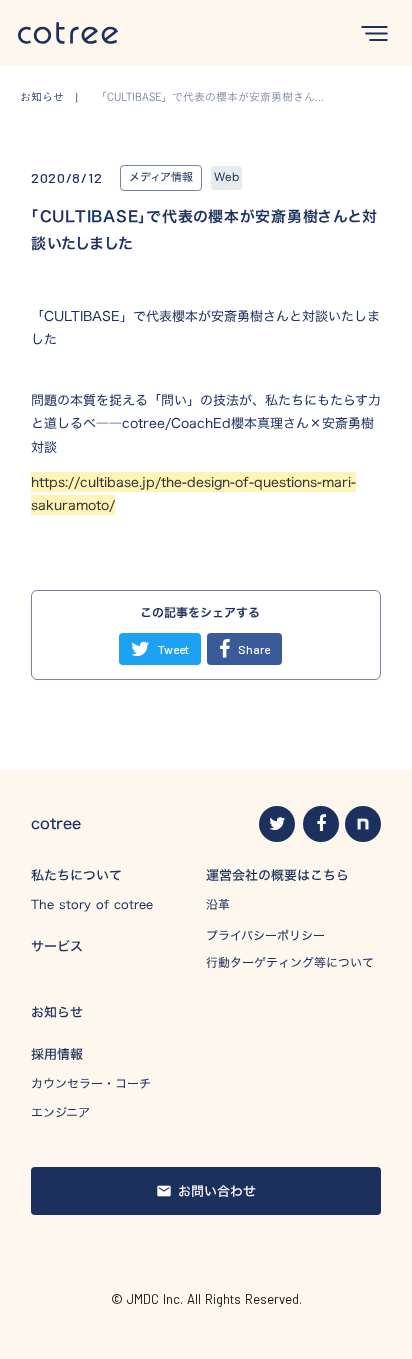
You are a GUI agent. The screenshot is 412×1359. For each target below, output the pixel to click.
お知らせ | (55, 97)
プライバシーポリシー (265, 935)
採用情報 (57, 1054)
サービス (57, 946)
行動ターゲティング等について (290, 962)
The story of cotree (92, 904)
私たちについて (76, 875)
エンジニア (60, 1112)
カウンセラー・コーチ (91, 1083)
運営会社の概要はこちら (277, 875)
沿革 (218, 904)
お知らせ (57, 1012)
